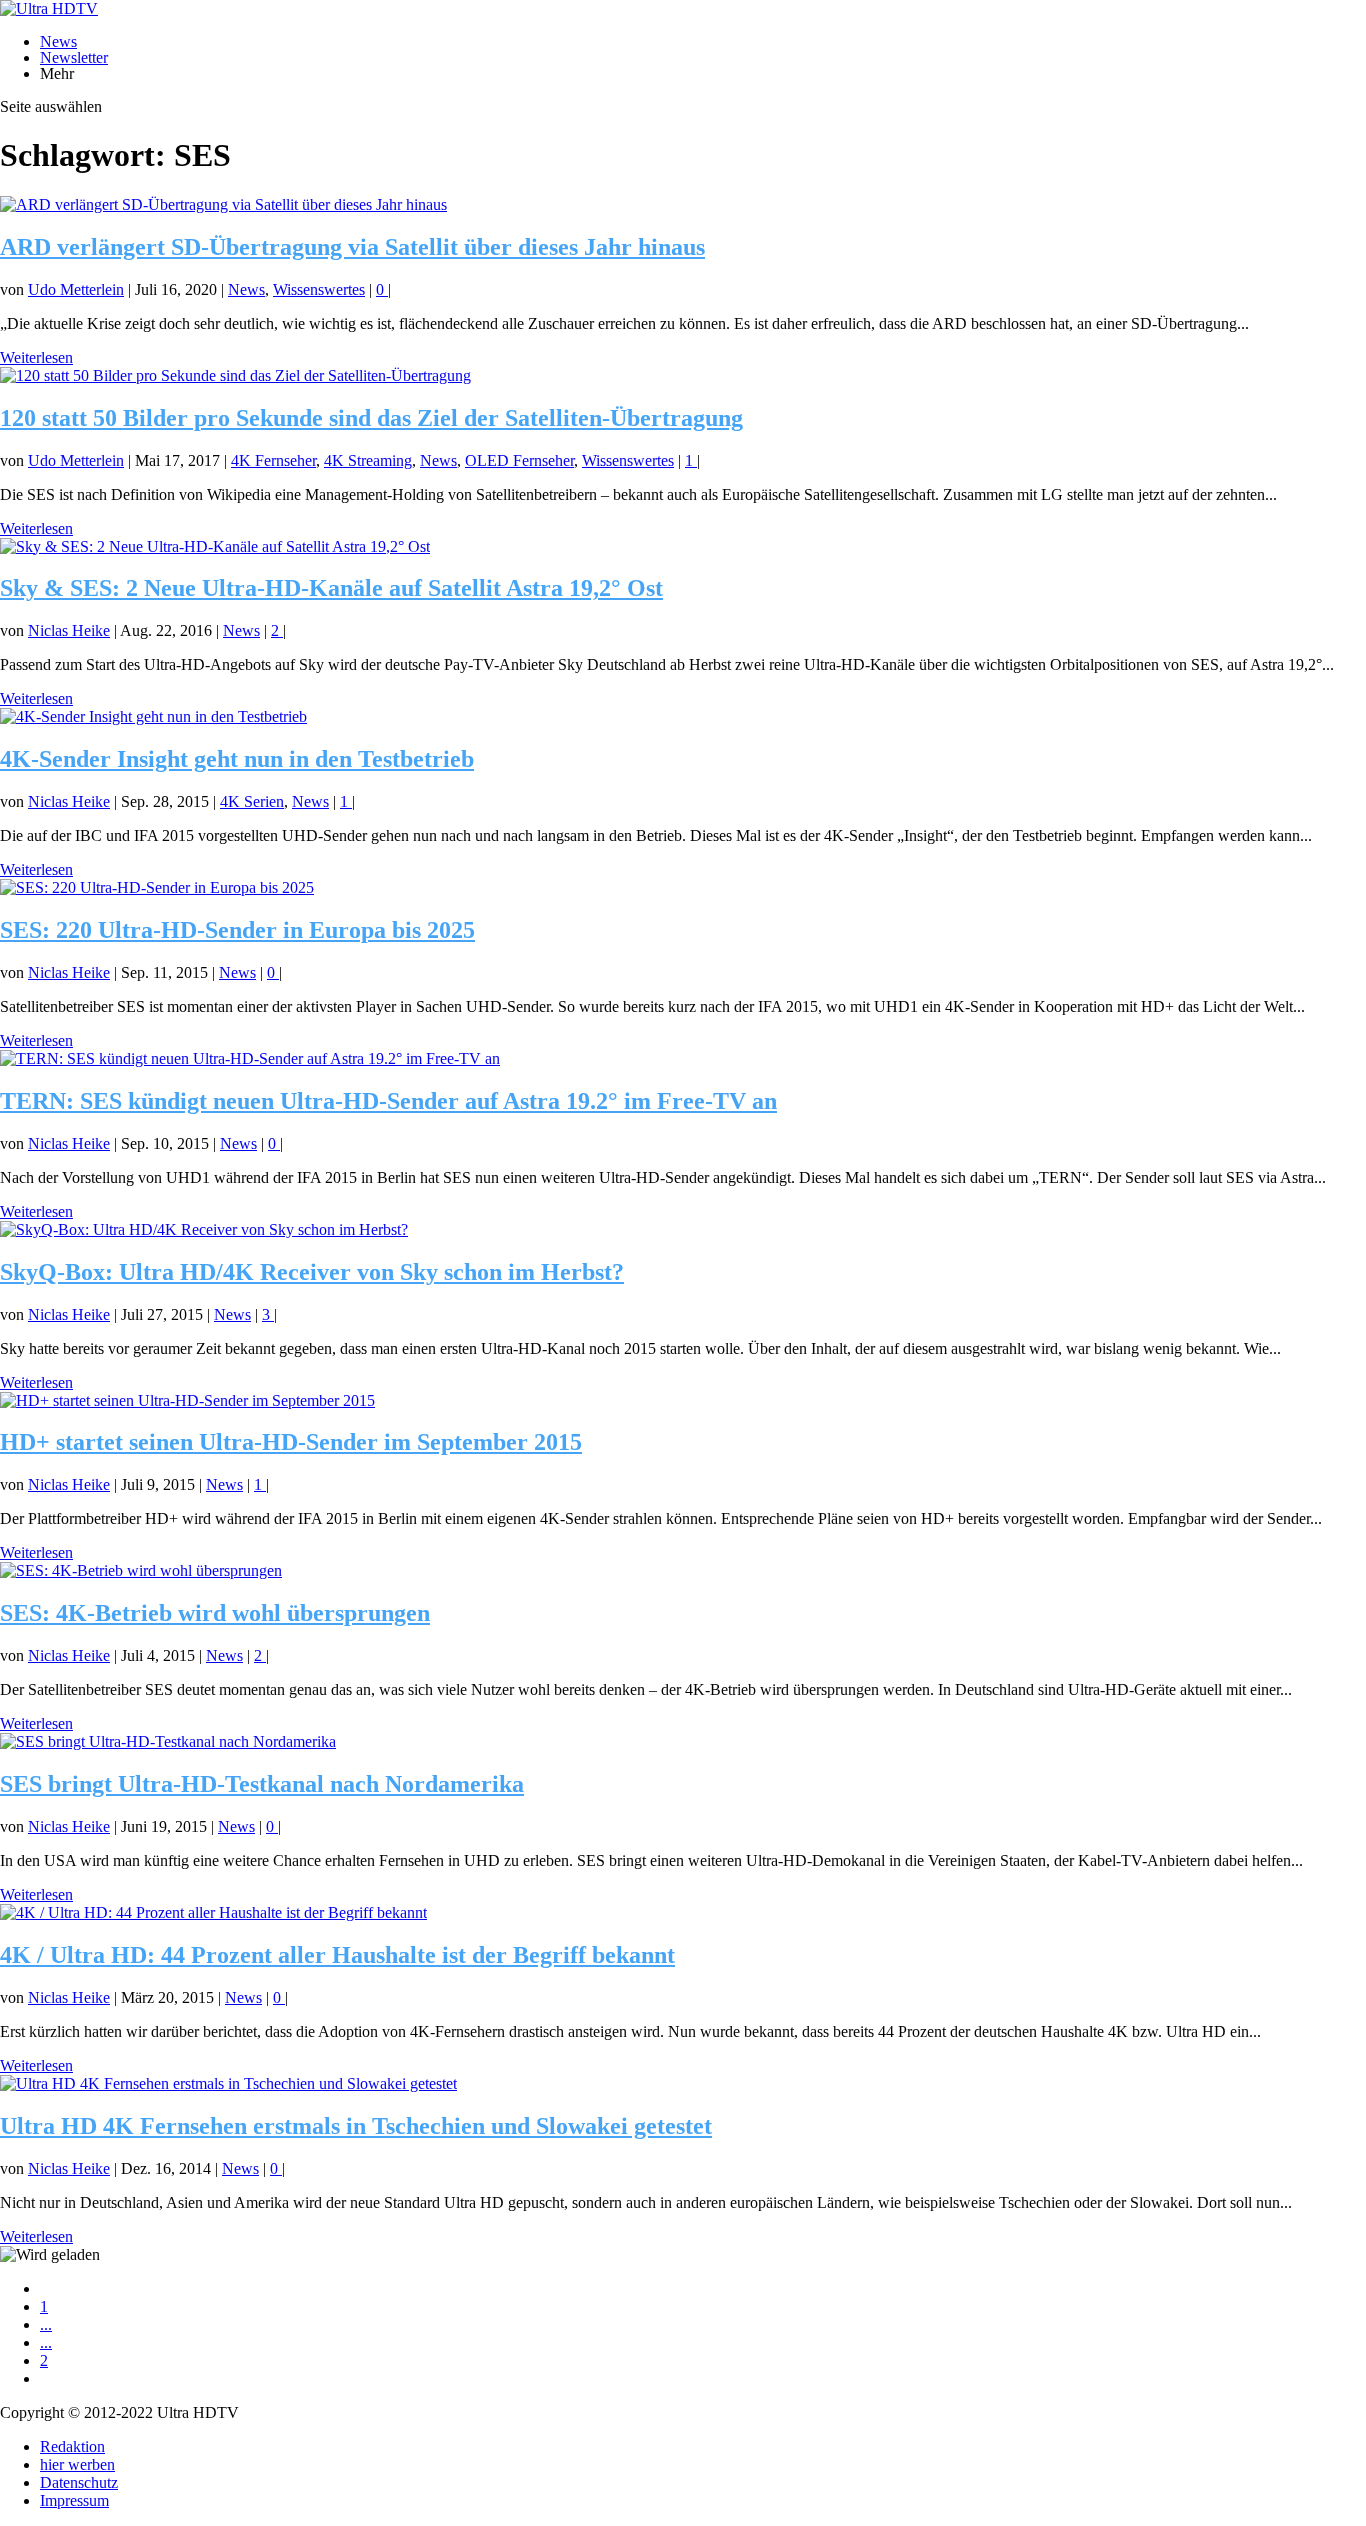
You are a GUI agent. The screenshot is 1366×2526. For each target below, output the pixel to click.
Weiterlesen (36, 357)
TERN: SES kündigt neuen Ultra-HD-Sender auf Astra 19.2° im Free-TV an (388, 1101)
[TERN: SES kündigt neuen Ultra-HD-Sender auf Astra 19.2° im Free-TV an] (250, 1058)
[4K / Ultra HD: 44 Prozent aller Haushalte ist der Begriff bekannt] (213, 1912)
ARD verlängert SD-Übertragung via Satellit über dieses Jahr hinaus (352, 247)
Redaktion (72, 2446)
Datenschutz (79, 2482)
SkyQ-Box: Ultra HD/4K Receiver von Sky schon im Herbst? (312, 1272)
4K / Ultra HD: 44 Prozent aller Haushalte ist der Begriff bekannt (337, 1955)
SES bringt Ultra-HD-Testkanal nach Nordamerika (262, 1784)
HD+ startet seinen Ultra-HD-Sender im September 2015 (291, 1442)
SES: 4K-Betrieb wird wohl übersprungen (215, 1613)
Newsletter (74, 57)
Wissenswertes (319, 289)
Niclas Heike (69, 630)
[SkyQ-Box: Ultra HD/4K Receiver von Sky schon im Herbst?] (204, 1229)
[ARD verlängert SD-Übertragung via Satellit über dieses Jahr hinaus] (223, 204)
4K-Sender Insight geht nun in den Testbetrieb (237, 759)
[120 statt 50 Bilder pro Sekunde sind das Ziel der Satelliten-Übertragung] (235, 375)
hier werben (77, 2464)
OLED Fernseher (519, 460)
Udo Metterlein (76, 289)
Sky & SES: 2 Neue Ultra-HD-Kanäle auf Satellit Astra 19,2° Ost (331, 588)
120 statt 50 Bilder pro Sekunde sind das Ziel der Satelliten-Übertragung (371, 418)
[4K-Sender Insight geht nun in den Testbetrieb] (153, 716)
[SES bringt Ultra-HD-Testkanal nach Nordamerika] (168, 1741)
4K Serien (252, 801)
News (58, 41)
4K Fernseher (273, 460)
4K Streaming (368, 460)
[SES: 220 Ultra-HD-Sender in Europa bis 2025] (157, 887)
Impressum (74, 2500)
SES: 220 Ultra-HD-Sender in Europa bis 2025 (237, 930)
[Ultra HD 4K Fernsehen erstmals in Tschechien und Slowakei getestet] (228, 2083)
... (46, 2324)
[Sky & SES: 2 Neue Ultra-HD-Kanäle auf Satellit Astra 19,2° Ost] (215, 546)
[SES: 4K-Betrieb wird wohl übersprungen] (141, 1570)
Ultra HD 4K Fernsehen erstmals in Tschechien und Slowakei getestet (356, 2126)
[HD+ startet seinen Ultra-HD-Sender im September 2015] (187, 1400)
